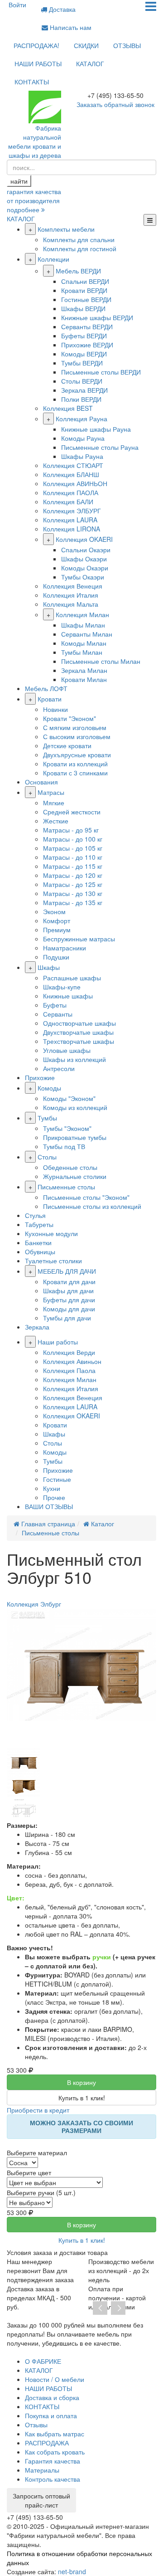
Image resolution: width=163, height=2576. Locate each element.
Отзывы (36, 2425)
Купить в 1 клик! (82, 2098)
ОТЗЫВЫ (127, 45)
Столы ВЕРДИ (82, 381)
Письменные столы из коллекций (92, 1206)
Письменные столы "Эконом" (86, 1197)
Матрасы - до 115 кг (73, 866)
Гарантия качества (53, 2461)
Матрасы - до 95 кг (71, 830)
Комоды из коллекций (75, 1107)
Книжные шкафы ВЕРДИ (97, 317)
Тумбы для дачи (67, 1318)
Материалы (42, 2470)
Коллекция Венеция (73, 586)
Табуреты (39, 1224)
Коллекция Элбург (34, 1604)
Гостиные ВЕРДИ (86, 299)
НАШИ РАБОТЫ (38, 63)
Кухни (52, 1488)
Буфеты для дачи (69, 1300)
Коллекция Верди (69, 1352)
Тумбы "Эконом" (67, 1128)
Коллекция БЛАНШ (71, 474)
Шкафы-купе (62, 987)
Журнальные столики (75, 1176)
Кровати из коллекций (75, 764)
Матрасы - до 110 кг (73, 857)
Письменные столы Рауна (100, 447)
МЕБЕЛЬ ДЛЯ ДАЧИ (67, 1271)
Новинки (55, 709)
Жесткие (56, 821)
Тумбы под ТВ (64, 1146)
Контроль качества (53, 2479)
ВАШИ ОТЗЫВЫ (49, 1506)
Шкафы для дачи (68, 1290)
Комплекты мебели (66, 229)
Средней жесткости (72, 812)
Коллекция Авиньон (72, 1361)
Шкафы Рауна (82, 456)
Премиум (57, 930)
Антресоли (59, 1068)
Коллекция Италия (71, 595)
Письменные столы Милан (101, 661)
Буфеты (55, 1005)
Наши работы (58, 1342)
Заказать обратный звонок (115, 104)
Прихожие (40, 1077)
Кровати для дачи (69, 1281)
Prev (100, 2308)
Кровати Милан (84, 679)
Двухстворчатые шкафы (78, 1032)
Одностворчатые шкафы (79, 1023)
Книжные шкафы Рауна (96, 429)
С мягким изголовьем (75, 727)
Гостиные (57, 1479)
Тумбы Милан (82, 652)
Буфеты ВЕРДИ (84, 336)
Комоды (49, 1088)
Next (118, 2308)
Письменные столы (66, 1187)
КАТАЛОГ (90, 63)
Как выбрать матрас (55, 2434)
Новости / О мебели (55, 2379)
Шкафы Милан (83, 625)
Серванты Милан (87, 634)
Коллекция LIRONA (72, 529)
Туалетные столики (53, 1261)
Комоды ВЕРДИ (84, 354)
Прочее (54, 1497)
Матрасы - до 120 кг (73, 875)
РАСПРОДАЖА (47, 2443)
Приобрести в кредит (38, 2110)
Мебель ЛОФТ (46, 688)
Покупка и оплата (51, 2415)
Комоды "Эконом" (69, 1098)
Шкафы (49, 967)
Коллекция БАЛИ (68, 502)
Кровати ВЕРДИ (84, 290)
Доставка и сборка (52, 2397)
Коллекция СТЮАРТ (73, 465)
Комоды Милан (84, 643)
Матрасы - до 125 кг (73, 884)
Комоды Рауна (83, 438)
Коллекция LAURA (70, 520)
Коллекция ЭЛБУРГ (72, 511)
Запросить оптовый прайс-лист (41, 2500)
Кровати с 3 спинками (75, 773)
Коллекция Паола (69, 1370)
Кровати (50, 699)
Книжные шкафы (68, 996)
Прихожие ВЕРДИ (87, 345)
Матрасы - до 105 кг (73, 848)
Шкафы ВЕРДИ (83, 308)
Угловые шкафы (67, 1050)
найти (19, 181)
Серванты (58, 1014)
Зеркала (37, 1327)
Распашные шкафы (72, 978)
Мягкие (54, 803)
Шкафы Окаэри (84, 559)
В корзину (81, 2082)
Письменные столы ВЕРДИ (101, 372)
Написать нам (70, 27)
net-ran (72, 2571)
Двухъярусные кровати (77, 755)
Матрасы (51, 792)
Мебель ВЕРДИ (78, 271)
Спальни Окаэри (86, 550)
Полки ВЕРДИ (81, 399)
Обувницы (40, 1251)
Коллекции (53, 259)
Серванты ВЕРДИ (87, 326)
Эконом (54, 911)
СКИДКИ (86, 45)
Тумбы (47, 1118)
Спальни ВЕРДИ (85, 281)
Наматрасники (65, 948)
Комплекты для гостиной (80, 248)
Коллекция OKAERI (84, 539)
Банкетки (38, 1242)
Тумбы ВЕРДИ (82, 363)
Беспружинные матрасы (79, 939)
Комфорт (57, 920)
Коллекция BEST (68, 408)
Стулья (35, 1215)
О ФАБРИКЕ (43, 2361)
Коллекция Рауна (81, 419)
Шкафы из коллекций (74, 1059)
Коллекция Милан (82, 614)
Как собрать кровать (55, 2452)
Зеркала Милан (84, 670)
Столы (47, 1157)
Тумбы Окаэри (83, 577)
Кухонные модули (51, 1233)
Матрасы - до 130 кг (73, 893)
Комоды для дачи (69, 1309)
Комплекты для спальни (79, 239)
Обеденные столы (70, 1167)
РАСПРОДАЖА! (36, 45)
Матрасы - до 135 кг (73, 902)
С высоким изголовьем (77, 736)
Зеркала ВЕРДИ (84, 390)
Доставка (61, 9)
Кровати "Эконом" (70, 718)
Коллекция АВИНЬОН (75, 483)
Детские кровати (67, 745)
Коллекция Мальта (71, 604)
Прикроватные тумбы (75, 1137)
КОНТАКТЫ (32, 82)
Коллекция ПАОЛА (71, 492)
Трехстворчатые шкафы (79, 1041)
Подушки (56, 957)
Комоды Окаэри (85, 568)
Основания (41, 782)
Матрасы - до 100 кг (73, 839)
